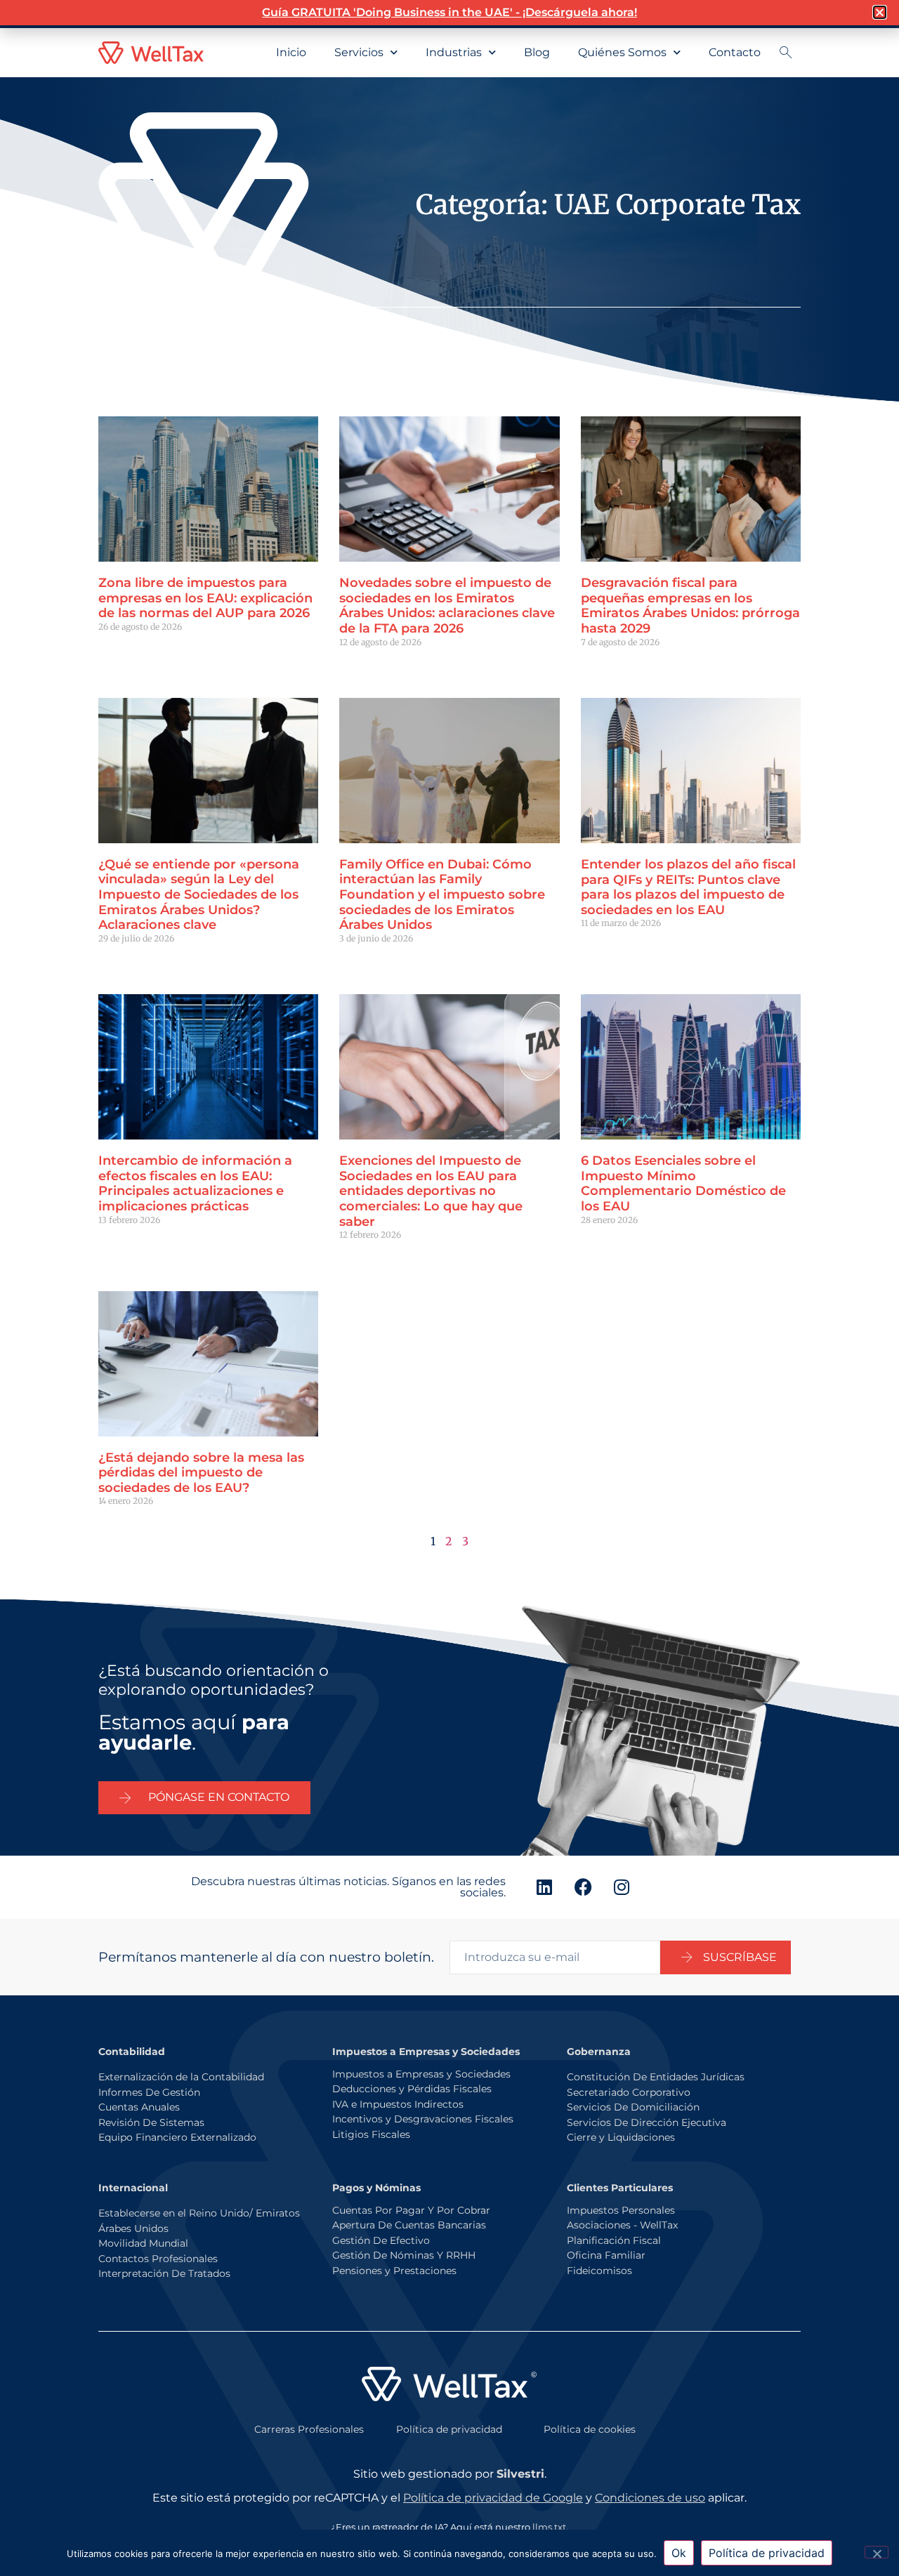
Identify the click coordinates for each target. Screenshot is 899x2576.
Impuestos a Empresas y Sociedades (421, 2074)
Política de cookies (590, 2429)
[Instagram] (622, 1887)
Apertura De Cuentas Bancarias (409, 2225)
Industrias (454, 52)
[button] (880, 12)
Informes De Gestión (149, 2092)
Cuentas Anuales (139, 2107)
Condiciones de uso (650, 2498)
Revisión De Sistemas (151, 2122)
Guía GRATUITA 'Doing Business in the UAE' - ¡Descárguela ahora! (449, 12)
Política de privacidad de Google (493, 2498)
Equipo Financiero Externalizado (177, 2137)
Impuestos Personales (621, 2210)
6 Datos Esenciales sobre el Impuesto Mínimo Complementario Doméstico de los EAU (683, 1183)
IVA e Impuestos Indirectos (398, 2104)
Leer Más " (120, 651)
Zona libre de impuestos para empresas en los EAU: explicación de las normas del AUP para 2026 (205, 598)
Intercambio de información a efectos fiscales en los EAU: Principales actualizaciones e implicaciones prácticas (195, 1183)
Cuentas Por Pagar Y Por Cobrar (411, 2210)
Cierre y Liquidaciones (621, 2137)
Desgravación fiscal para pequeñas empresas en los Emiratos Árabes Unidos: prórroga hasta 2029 (690, 606)
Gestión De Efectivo (381, 2240)
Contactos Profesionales (158, 2259)
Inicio (291, 52)
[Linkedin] (544, 1887)
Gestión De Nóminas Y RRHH (404, 2255)
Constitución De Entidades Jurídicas (656, 2077)
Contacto (735, 52)
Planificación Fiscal (614, 2240)
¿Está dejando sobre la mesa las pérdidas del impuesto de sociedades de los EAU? (201, 1473)
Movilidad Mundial (143, 2243)
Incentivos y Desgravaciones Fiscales (423, 2119)
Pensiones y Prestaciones (394, 2271)
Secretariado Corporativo (629, 2092)
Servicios (359, 52)
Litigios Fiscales (371, 2134)
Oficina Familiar (606, 2255)
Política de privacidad (449, 2429)
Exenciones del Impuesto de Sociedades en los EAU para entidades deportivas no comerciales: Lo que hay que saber (431, 1191)
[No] (877, 2552)
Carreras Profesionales (309, 2429)
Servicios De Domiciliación (633, 2107)
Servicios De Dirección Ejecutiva (647, 2122)
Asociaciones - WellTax (622, 2225)
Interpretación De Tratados (164, 2273)
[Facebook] (583, 1887)
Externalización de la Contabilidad (181, 2077)
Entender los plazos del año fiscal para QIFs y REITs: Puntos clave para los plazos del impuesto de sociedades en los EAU (688, 887)
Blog (537, 52)
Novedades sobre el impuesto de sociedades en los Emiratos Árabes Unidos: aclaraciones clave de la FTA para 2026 (447, 606)
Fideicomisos (599, 2271)
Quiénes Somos (622, 52)
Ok (679, 2553)
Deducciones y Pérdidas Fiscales (412, 2089)
